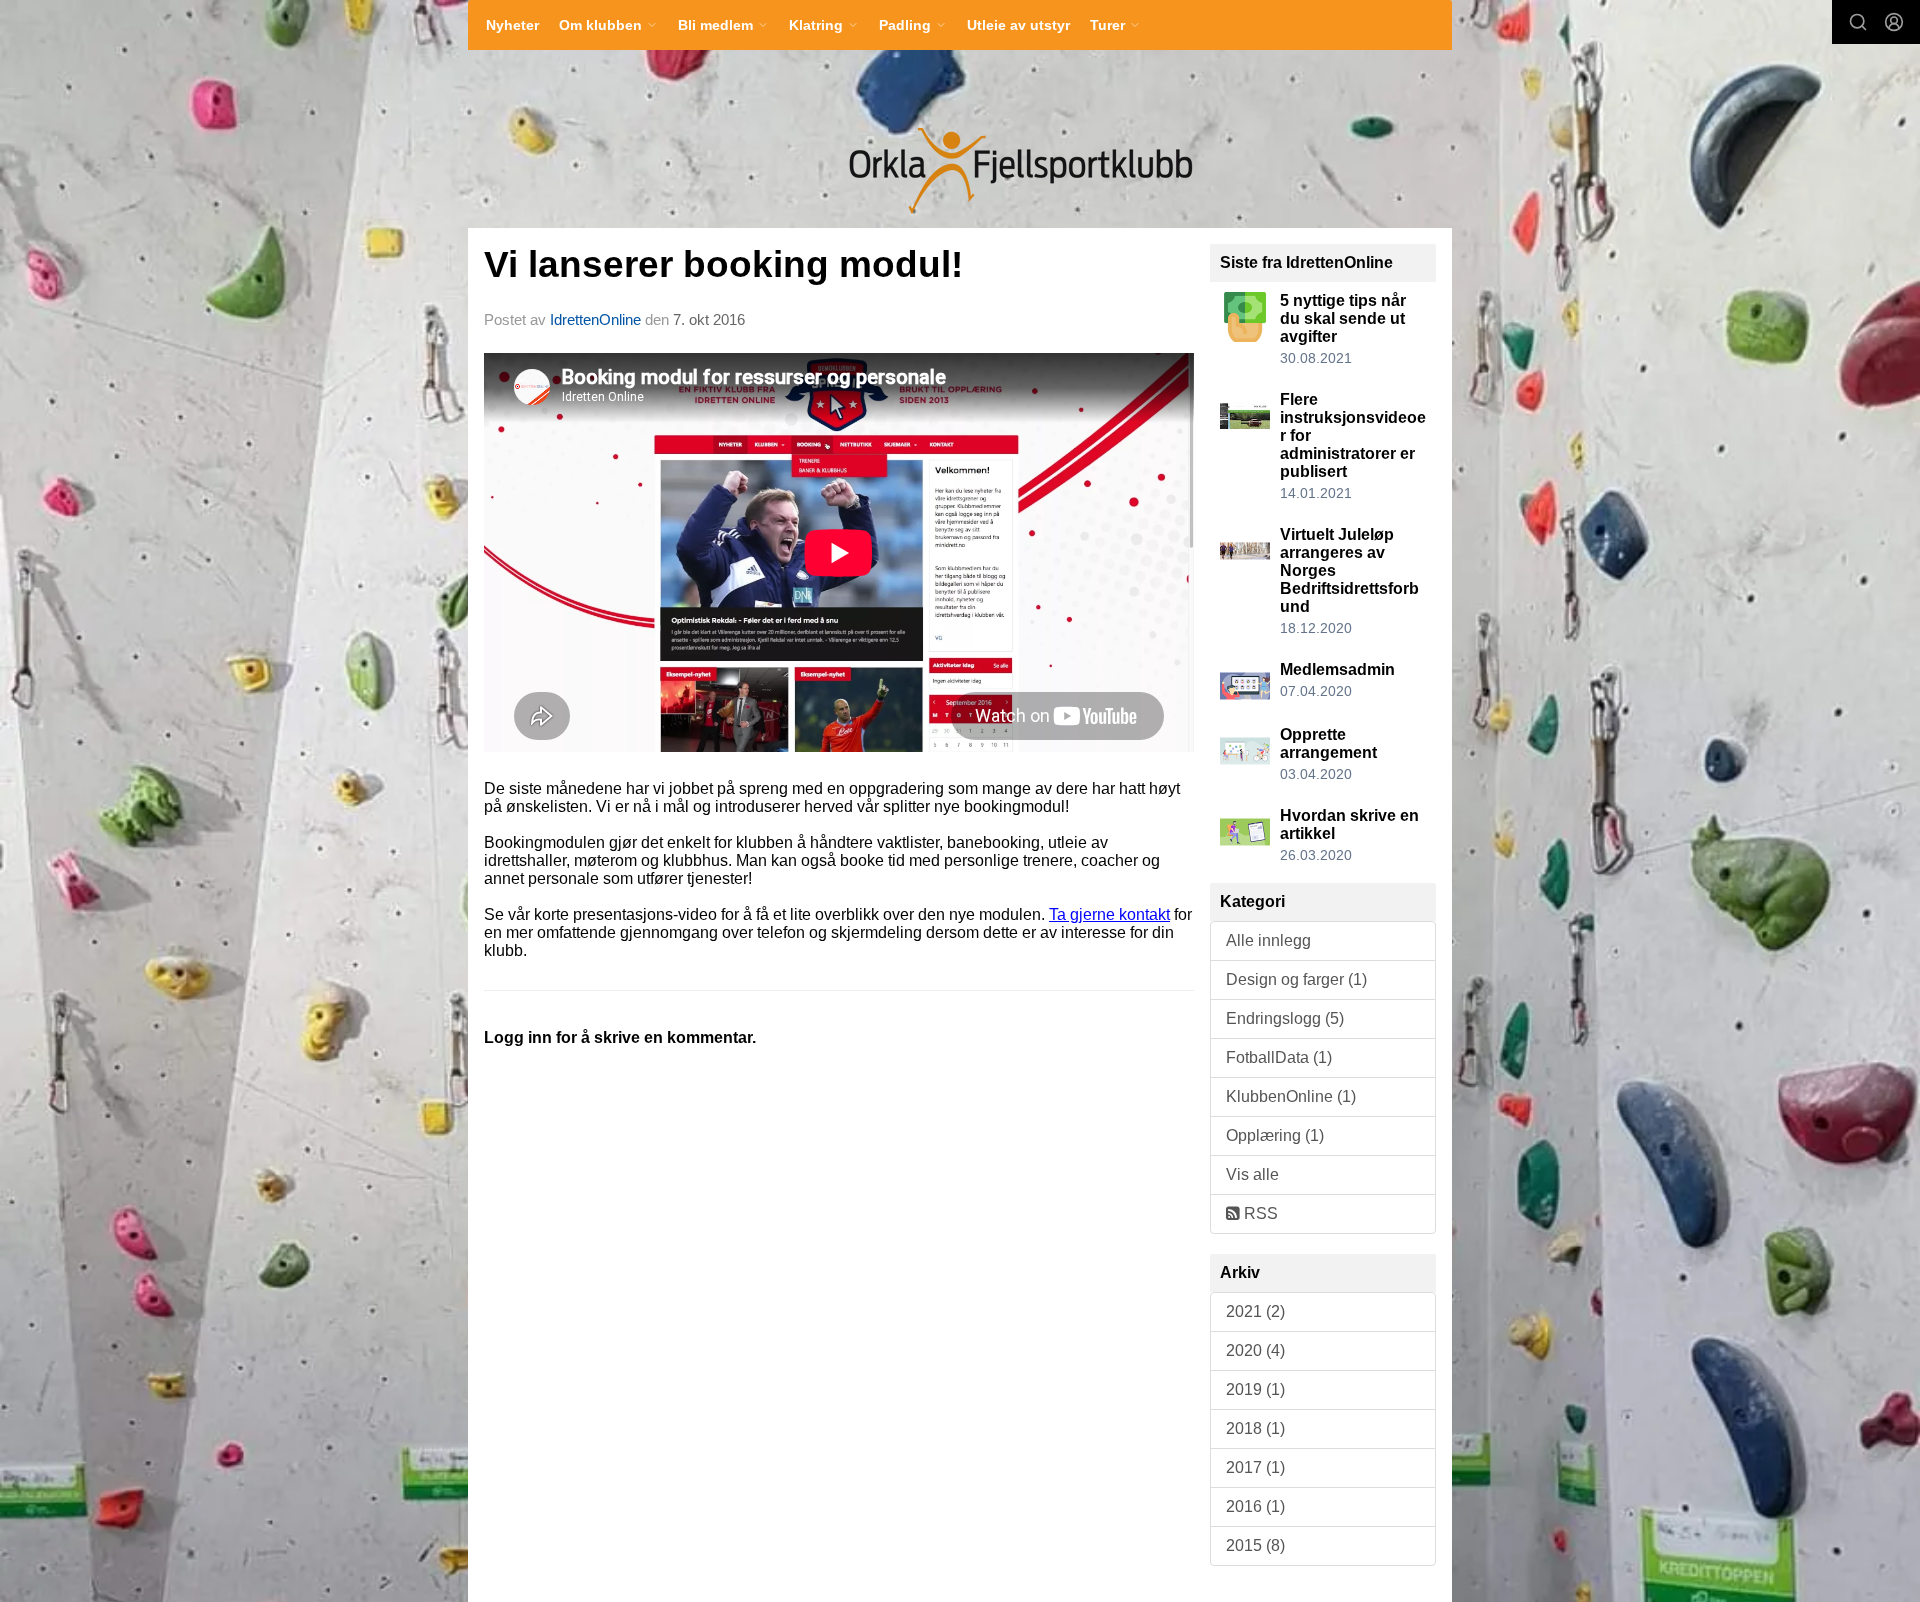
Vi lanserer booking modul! (723, 264)
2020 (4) (1255, 1350)
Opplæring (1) (1275, 1135)
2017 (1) (1255, 1467)
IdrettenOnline (597, 319)
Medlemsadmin (1337, 669)
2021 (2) (1255, 1311)
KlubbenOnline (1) (1291, 1096)
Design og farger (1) (1296, 979)
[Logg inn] (1894, 22)
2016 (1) (1255, 1506)
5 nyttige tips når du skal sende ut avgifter (1343, 318)
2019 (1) (1255, 1389)
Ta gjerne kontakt (1109, 914)
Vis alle (1252, 1174)
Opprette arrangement (1328, 743)
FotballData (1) (1279, 1057)
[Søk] (1858, 22)
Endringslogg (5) (1285, 1018)
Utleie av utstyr (1018, 25)
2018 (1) (1255, 1428)
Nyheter (512, 25)
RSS (1259, 1213)
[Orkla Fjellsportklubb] (1018, 171)
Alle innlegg (1268, 940)
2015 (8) (1255, 1545)
